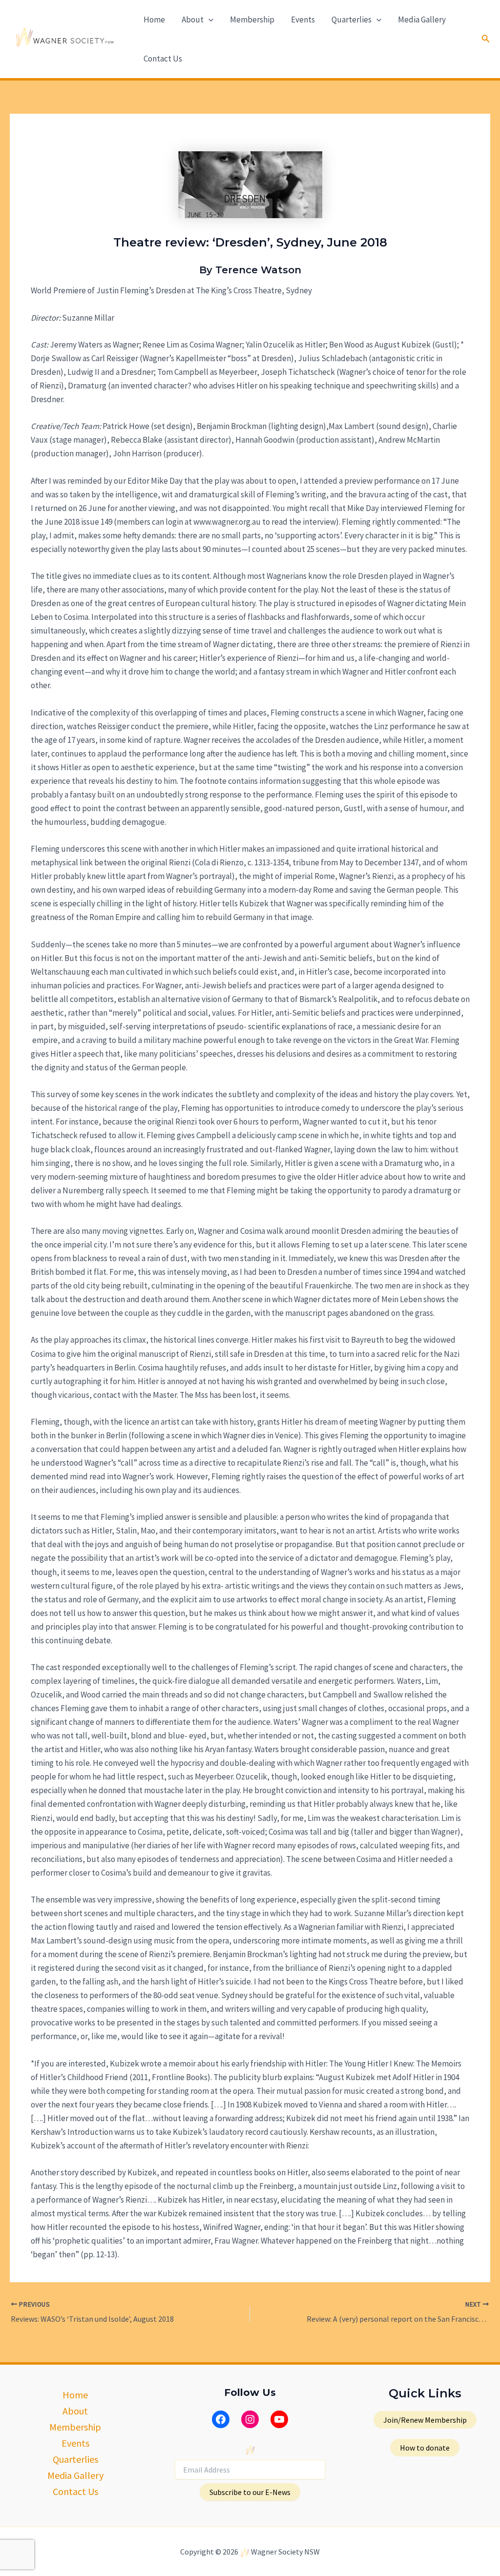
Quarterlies (352, 20)
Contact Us (163, 59)
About (193, 20)
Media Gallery (422, 20)
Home (154, 20)
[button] (208, 20)
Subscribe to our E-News (250, 2492)
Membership (252, 20)
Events (303, 20)
